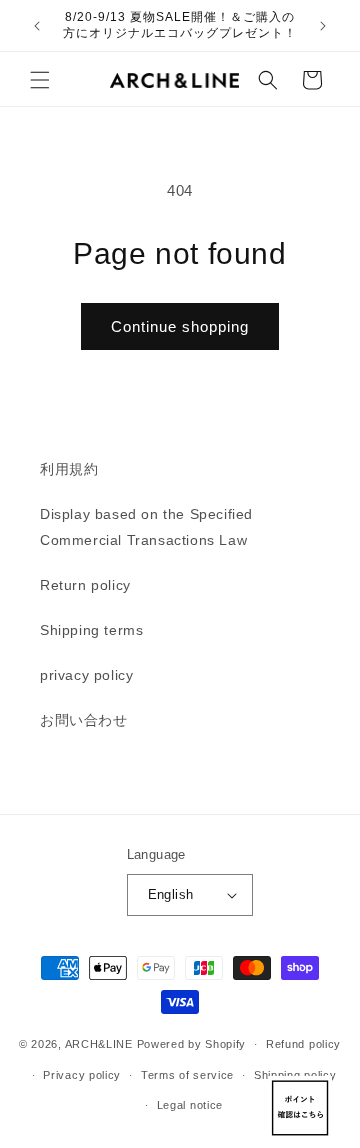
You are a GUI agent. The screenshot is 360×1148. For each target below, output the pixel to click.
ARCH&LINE (99, 1044)
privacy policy (86, 675)
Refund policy (303, 1044)
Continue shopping (180, 326)
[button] (40, 80)
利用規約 (69, 469)
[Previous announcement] (37, 26)
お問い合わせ (84, 720)
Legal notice (190, 1105)
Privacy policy (82, 1075)
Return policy (85, 585)
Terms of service (187, 1075)
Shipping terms (91, 630)
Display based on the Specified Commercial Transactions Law (146, 526)
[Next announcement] (323, 26)
